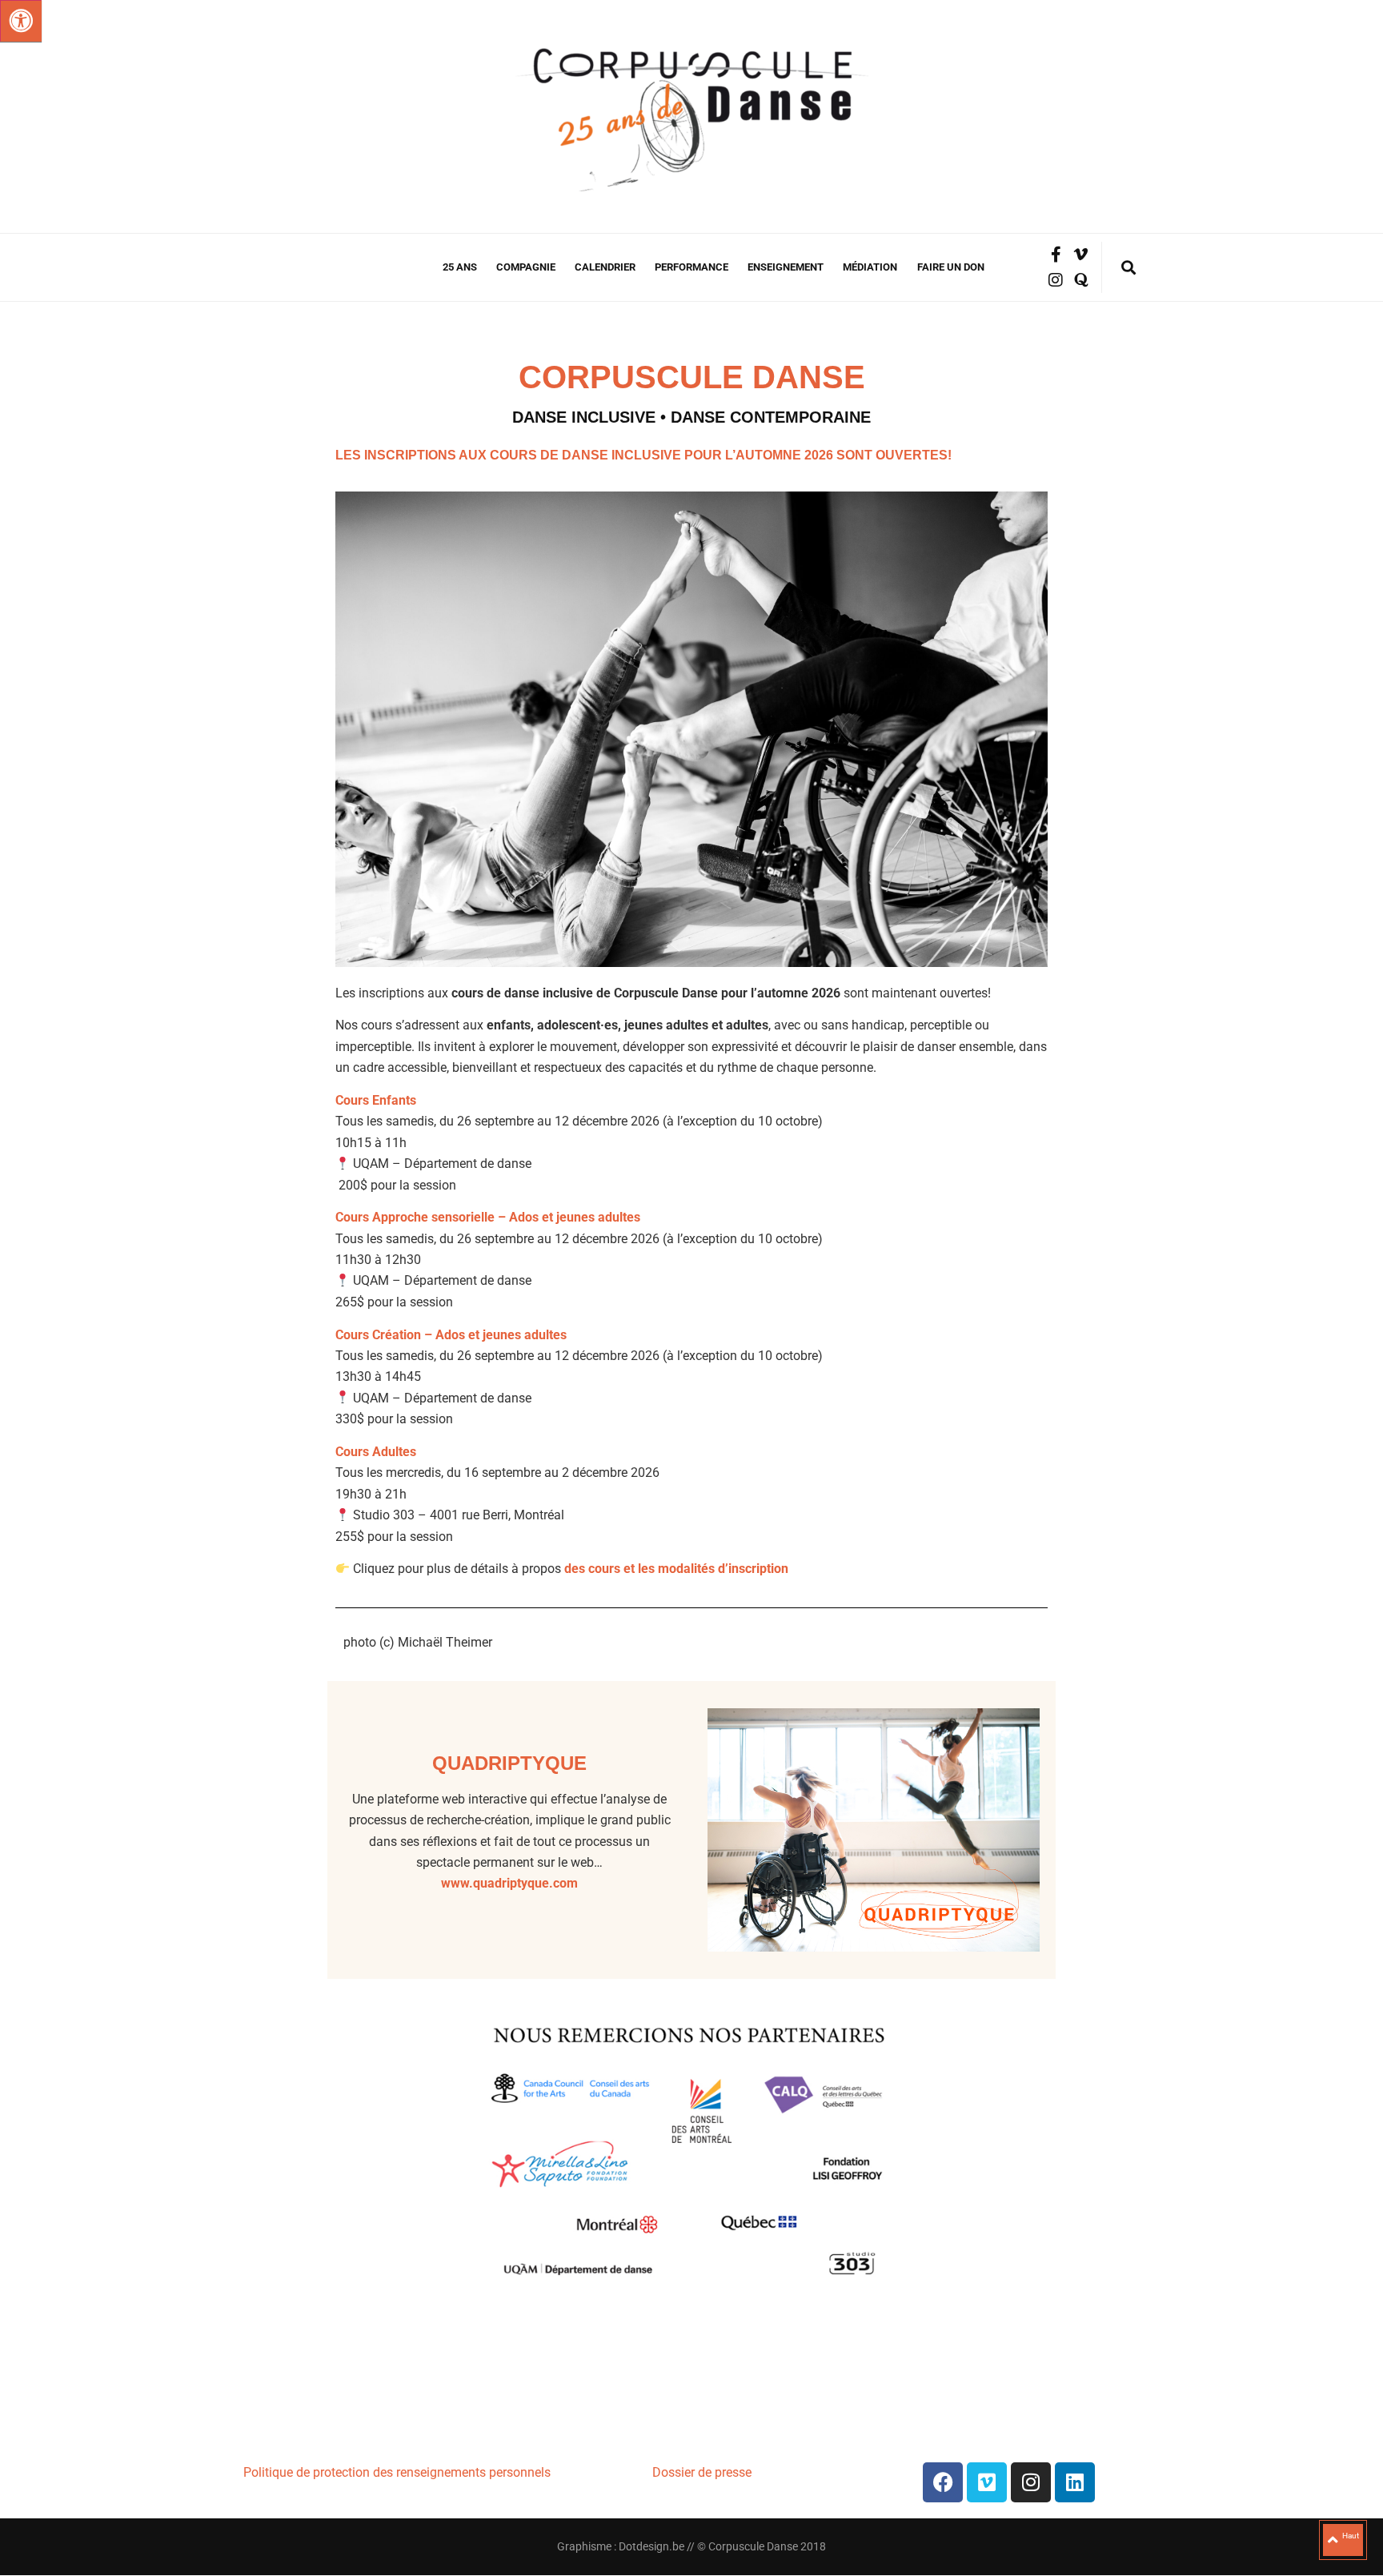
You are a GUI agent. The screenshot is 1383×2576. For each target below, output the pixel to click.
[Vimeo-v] (1081, 255)
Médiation (870, 267)
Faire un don (951, 267)
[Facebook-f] (1056, 255)
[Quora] (1081, 280)
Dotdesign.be (651, 2546)
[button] (1128, 268)
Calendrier (605, 267)
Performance (691, 267)
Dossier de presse (704, 2472)
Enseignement (786, 267)
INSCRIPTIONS (410, 455)
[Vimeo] (987, 2482)
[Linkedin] (1075, 2482)
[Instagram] (1056, 280)
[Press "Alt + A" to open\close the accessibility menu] (21, 21)
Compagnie (526, 267)
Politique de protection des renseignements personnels (397, 2472)
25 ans (460, 267)
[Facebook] (943, 2482)
